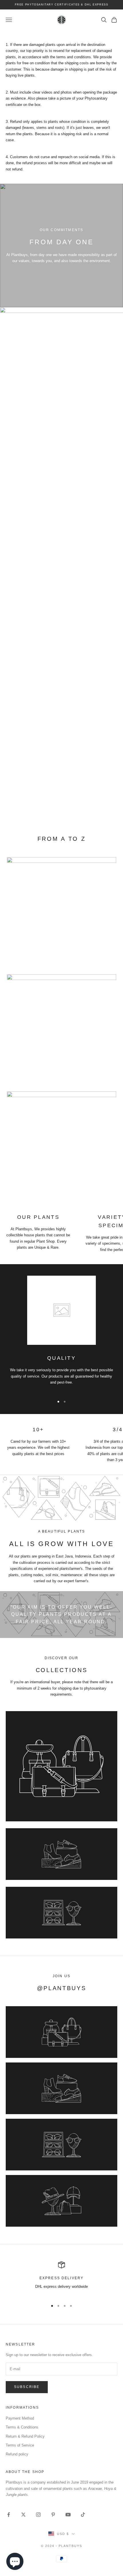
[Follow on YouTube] (68, 2515)
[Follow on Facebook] (9, 2515)
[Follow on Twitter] (23, 2515)
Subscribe (27, 2387)
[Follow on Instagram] (38, 2515)
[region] (61, 2278)
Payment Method (20, 2418)
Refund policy (17, 2454)
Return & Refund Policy (25, 2436)
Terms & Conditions (22, 2427)
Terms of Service (20, 2445)
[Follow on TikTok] (83, 2515)
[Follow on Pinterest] (53, 2515)
